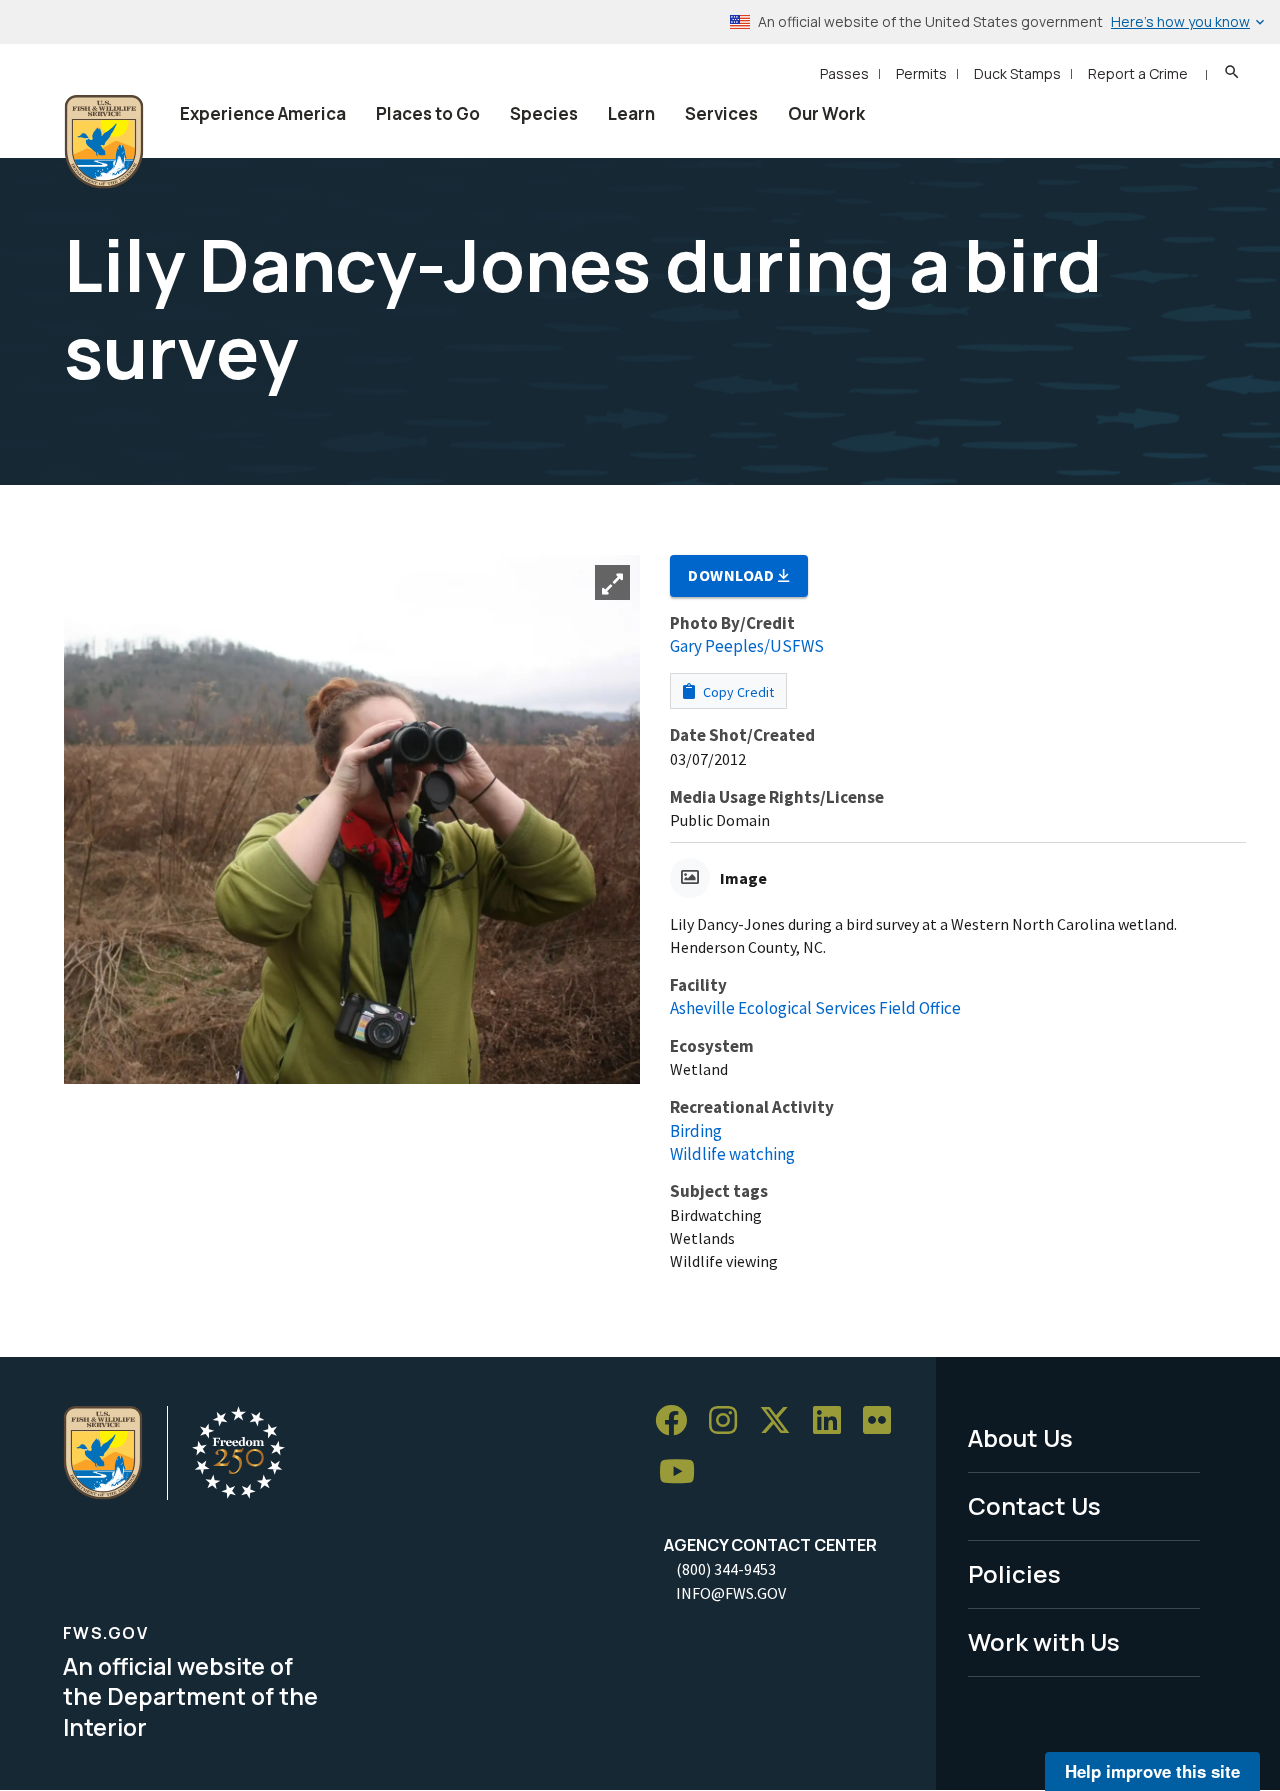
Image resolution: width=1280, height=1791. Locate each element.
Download (733, 575)
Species (544, 113)
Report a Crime (1138, 73)
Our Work (826, 113)
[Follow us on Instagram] (730, 1420)
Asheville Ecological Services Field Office (815, 1008)
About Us (1020, 1437)
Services (721, 113)
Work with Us (1044, 1641)
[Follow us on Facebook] (678, 1420)
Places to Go (428, 113)
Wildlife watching (732, 1154)
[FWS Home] (104, 142)
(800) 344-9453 (726, 1569)
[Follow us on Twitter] (782, 1420)
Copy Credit (737, 692)
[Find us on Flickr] (884, 1420)
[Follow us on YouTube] (684, 1472)
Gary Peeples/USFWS (747, 646)
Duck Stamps (1017, 73)
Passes (844, 73)
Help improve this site (1152, 1771)
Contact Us (1034, 1505)
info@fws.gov (731, 1593)
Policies (1014, 1573)
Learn (631, 113)
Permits (921, 73)
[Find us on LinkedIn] (834, 1420)
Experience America (263, 113)
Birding (696, 1131)
